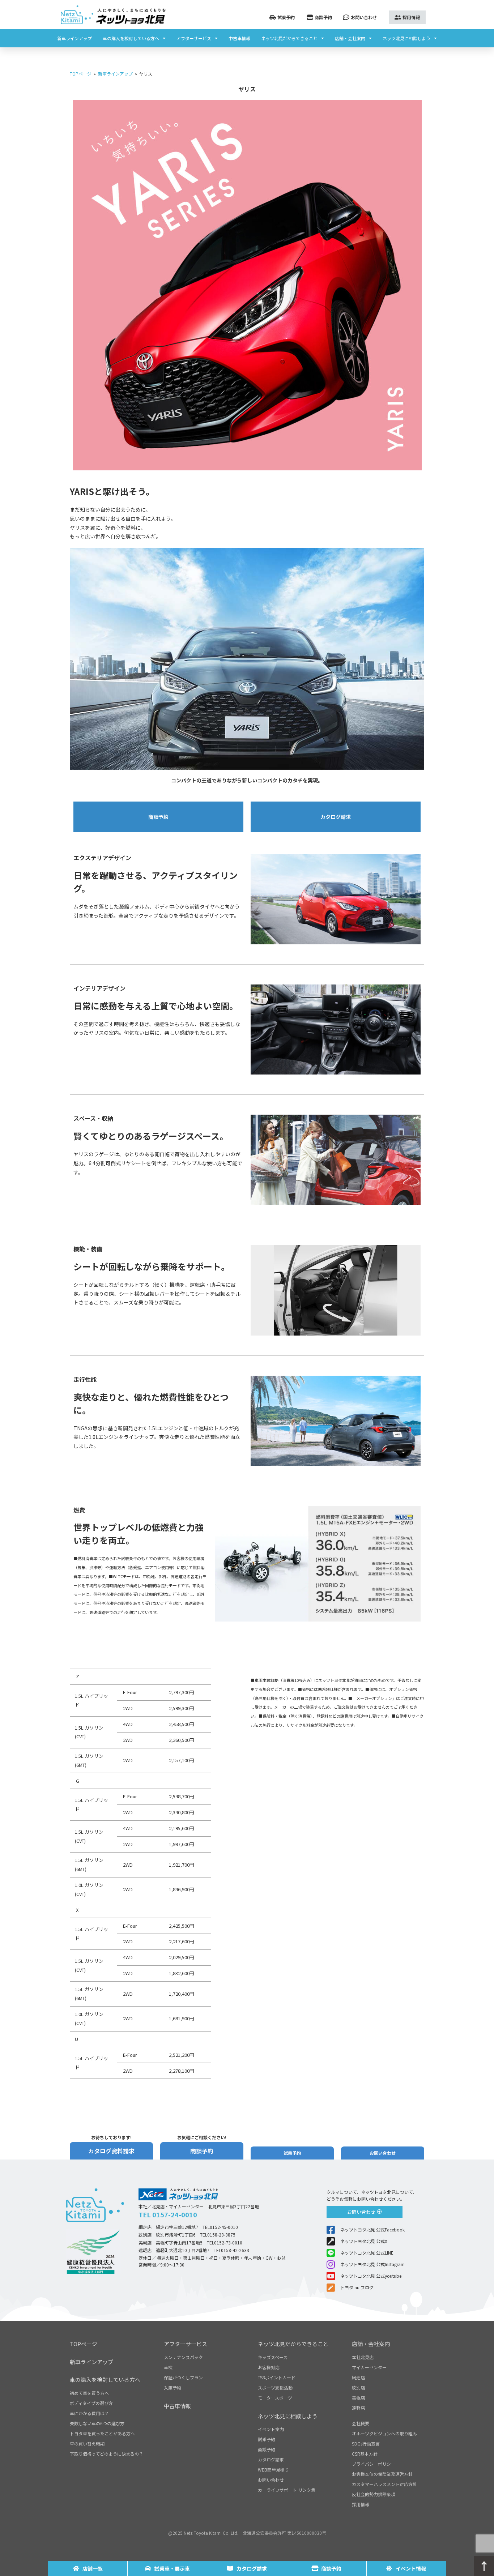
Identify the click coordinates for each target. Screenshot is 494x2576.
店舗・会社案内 (350, 38)
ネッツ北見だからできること (289, 38)
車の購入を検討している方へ (131, 38)
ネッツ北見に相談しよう (406, 38)
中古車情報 (239, 38)
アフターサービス (194, 38)
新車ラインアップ (74, 38)
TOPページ (81, 74)
